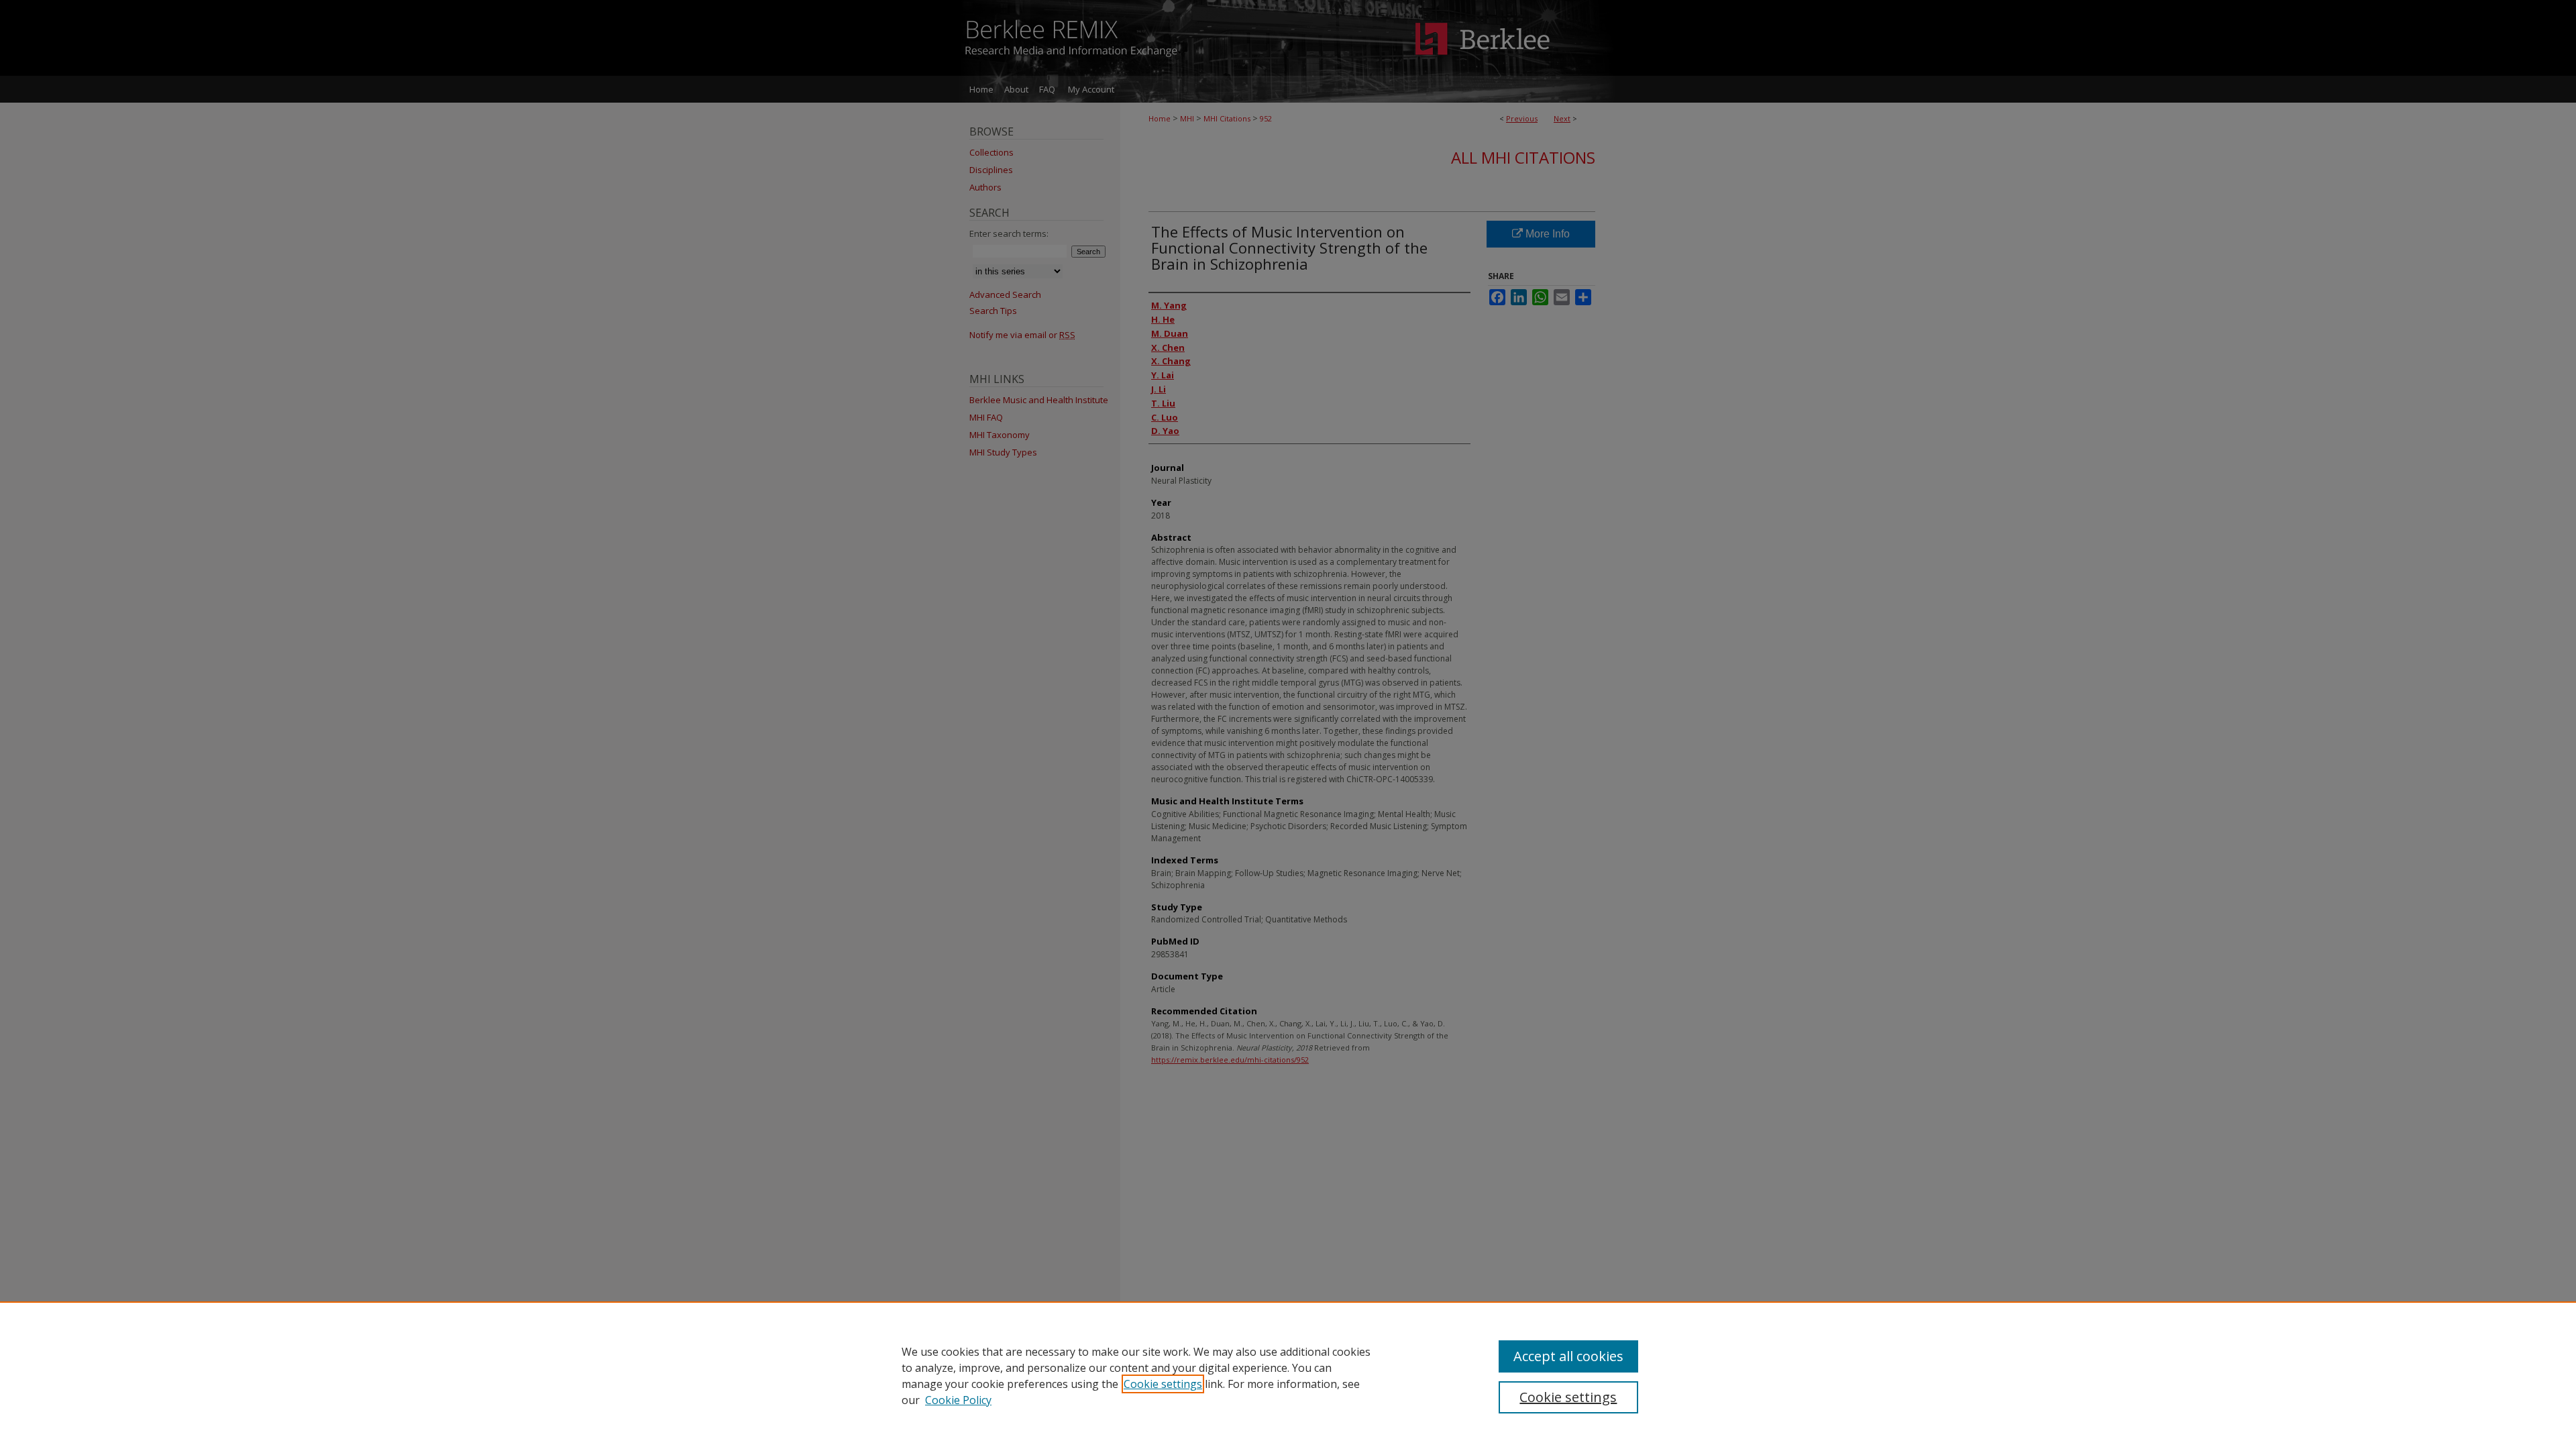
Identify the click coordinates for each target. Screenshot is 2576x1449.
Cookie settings (1163, 1384)
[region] (1288, 1375)
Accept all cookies (1568, 1356)
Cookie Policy (958, 1400)
